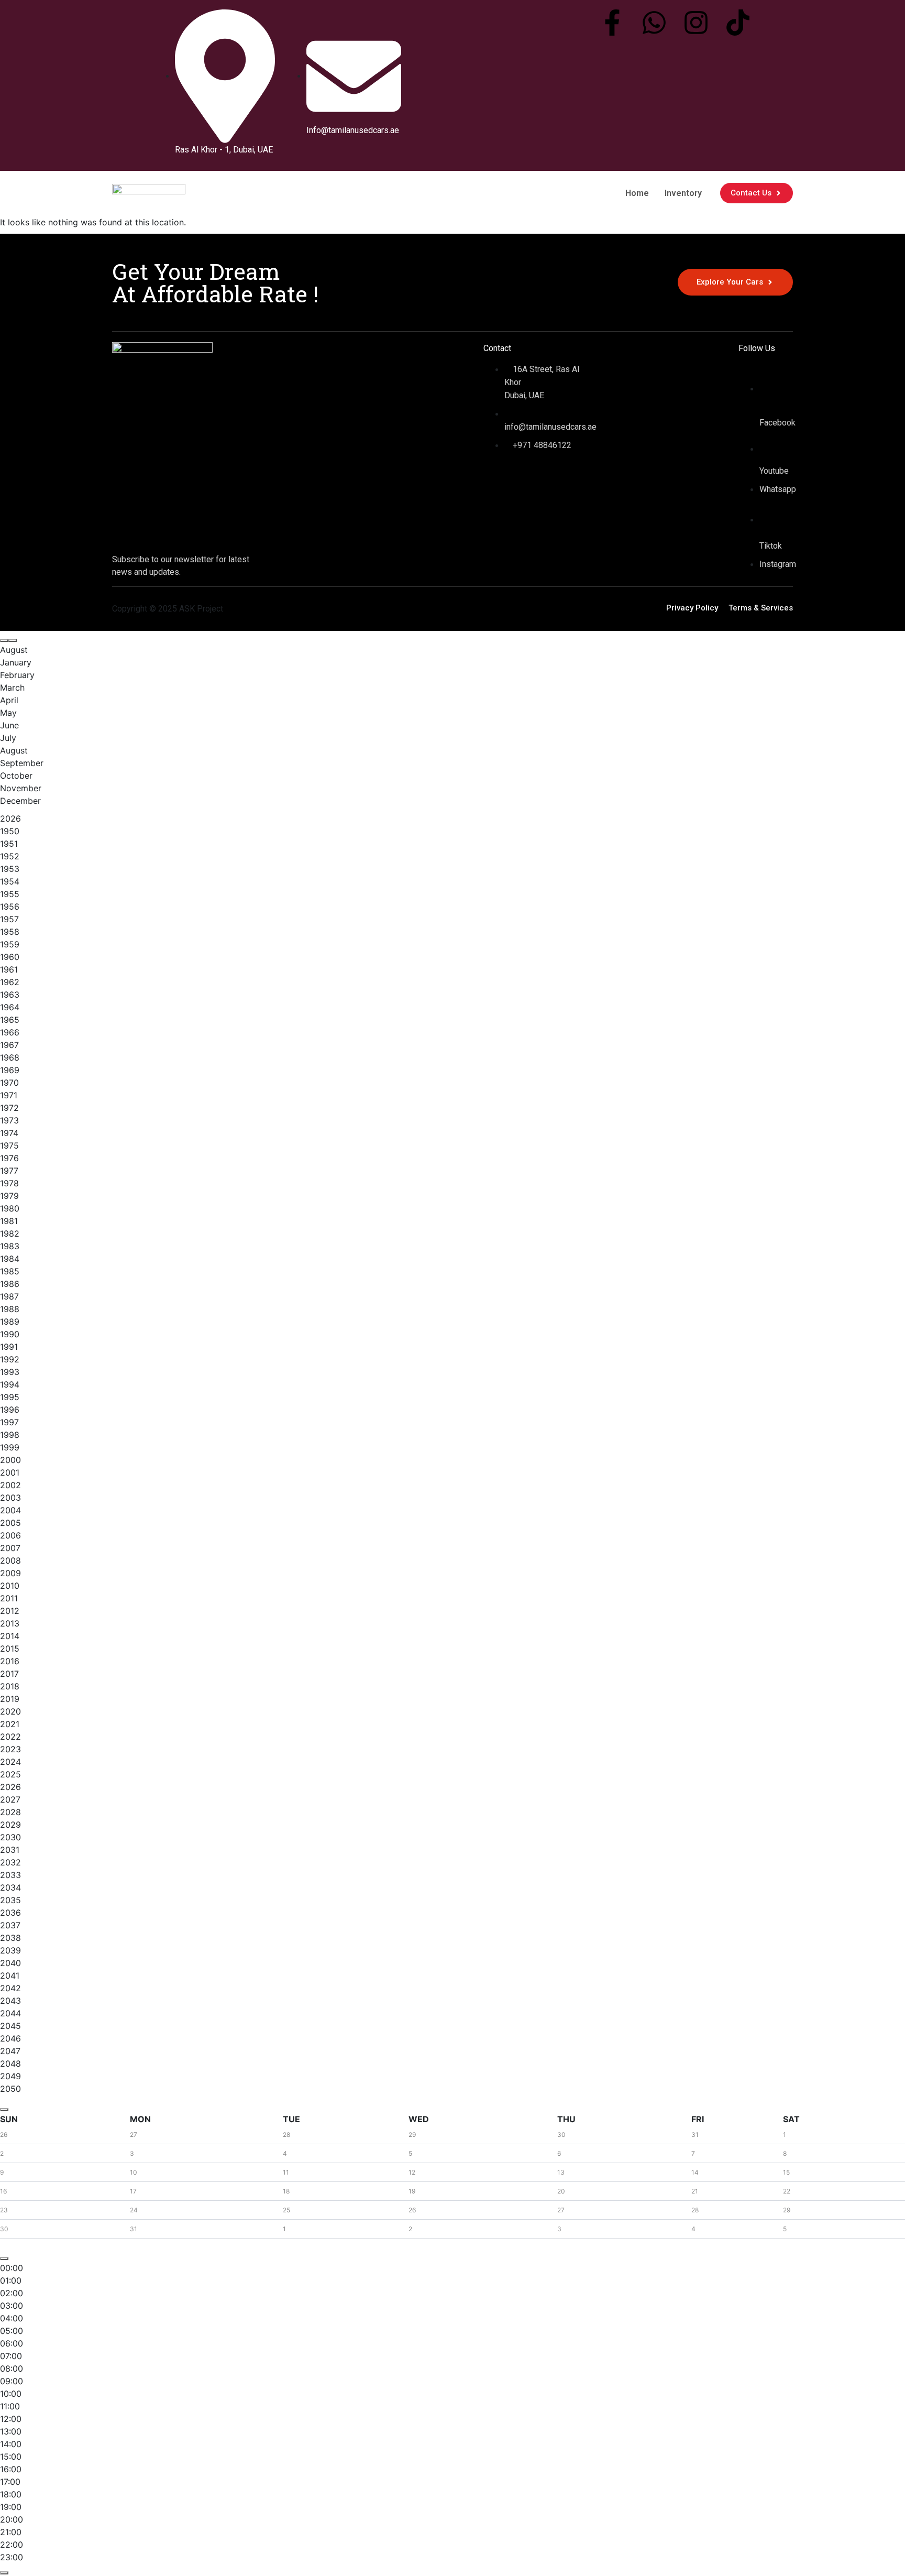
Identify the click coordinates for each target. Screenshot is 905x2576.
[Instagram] (696, 23)
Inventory (683, 193)
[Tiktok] (738, 23)
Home (637, 193)
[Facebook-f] (612, 23)
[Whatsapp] (654, 23)
